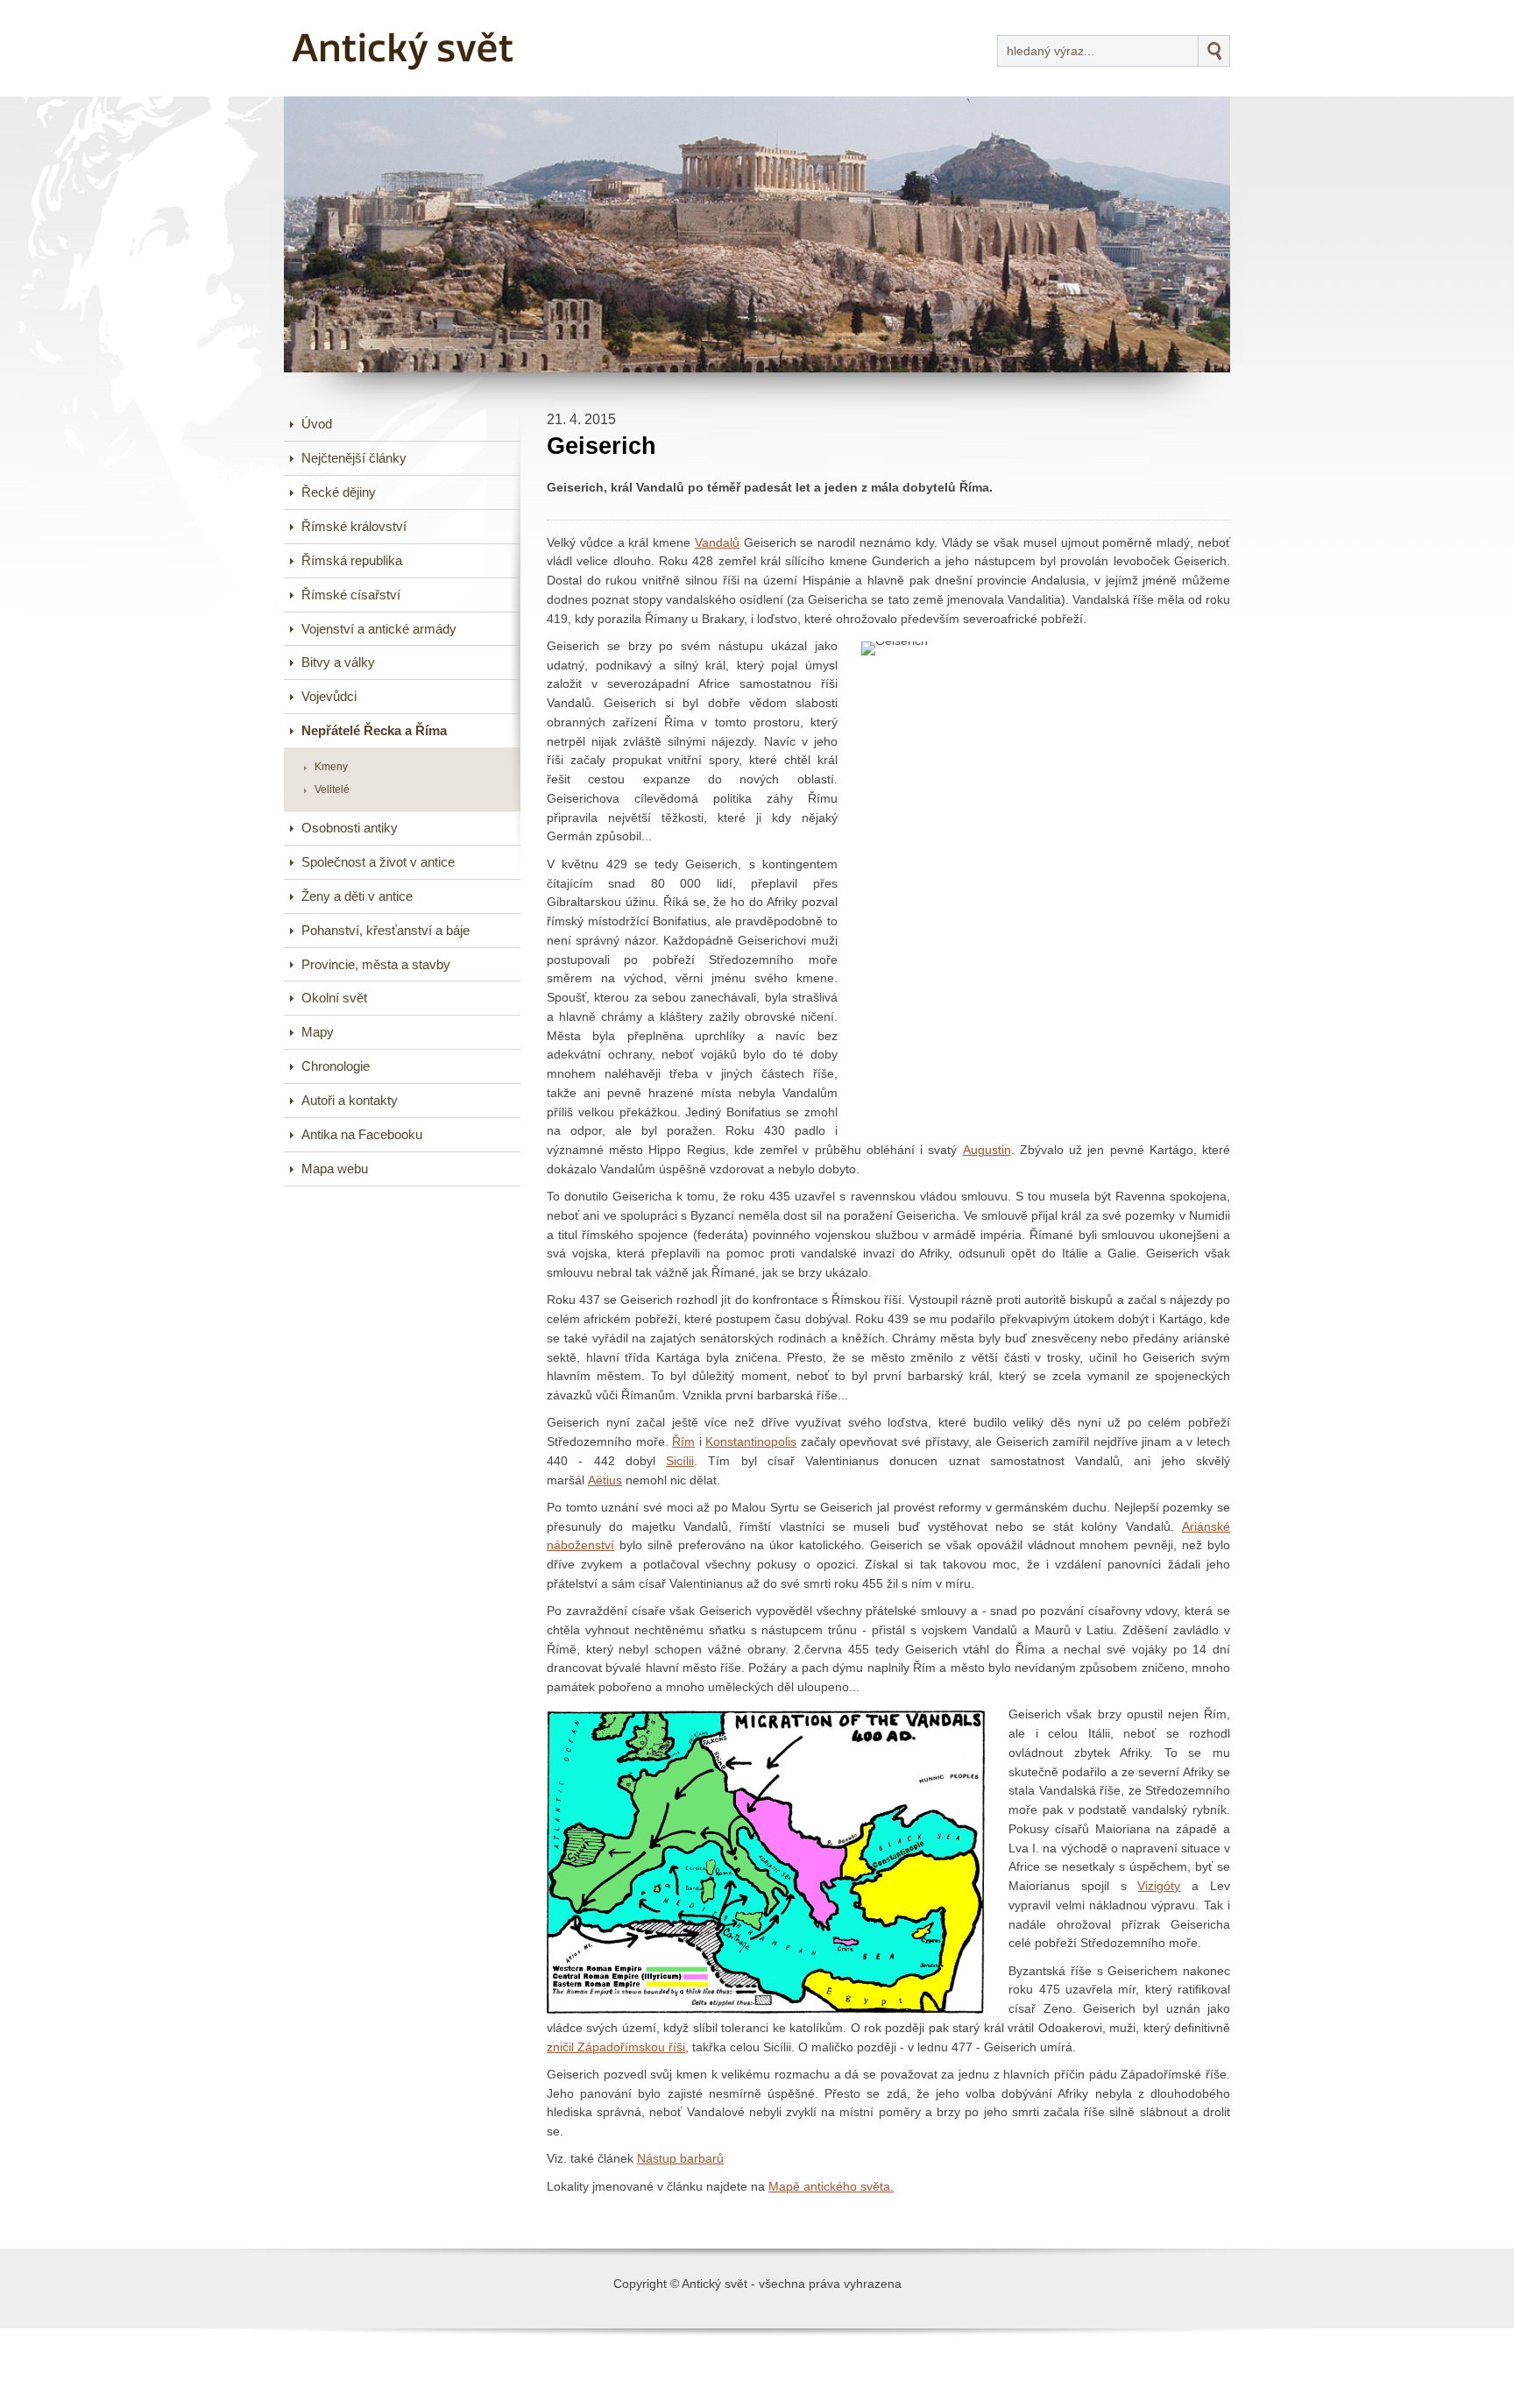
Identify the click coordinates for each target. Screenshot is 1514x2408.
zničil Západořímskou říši (616, 2047)
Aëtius (605, 1480)
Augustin (987, 1150)
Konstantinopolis (751, 1442)
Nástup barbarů (680, 2159)
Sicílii (680, 1461)
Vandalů (717, 543)
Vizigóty (1159, 1886)
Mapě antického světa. (831, 2187)
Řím (683, 1442)
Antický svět (350, 12)
